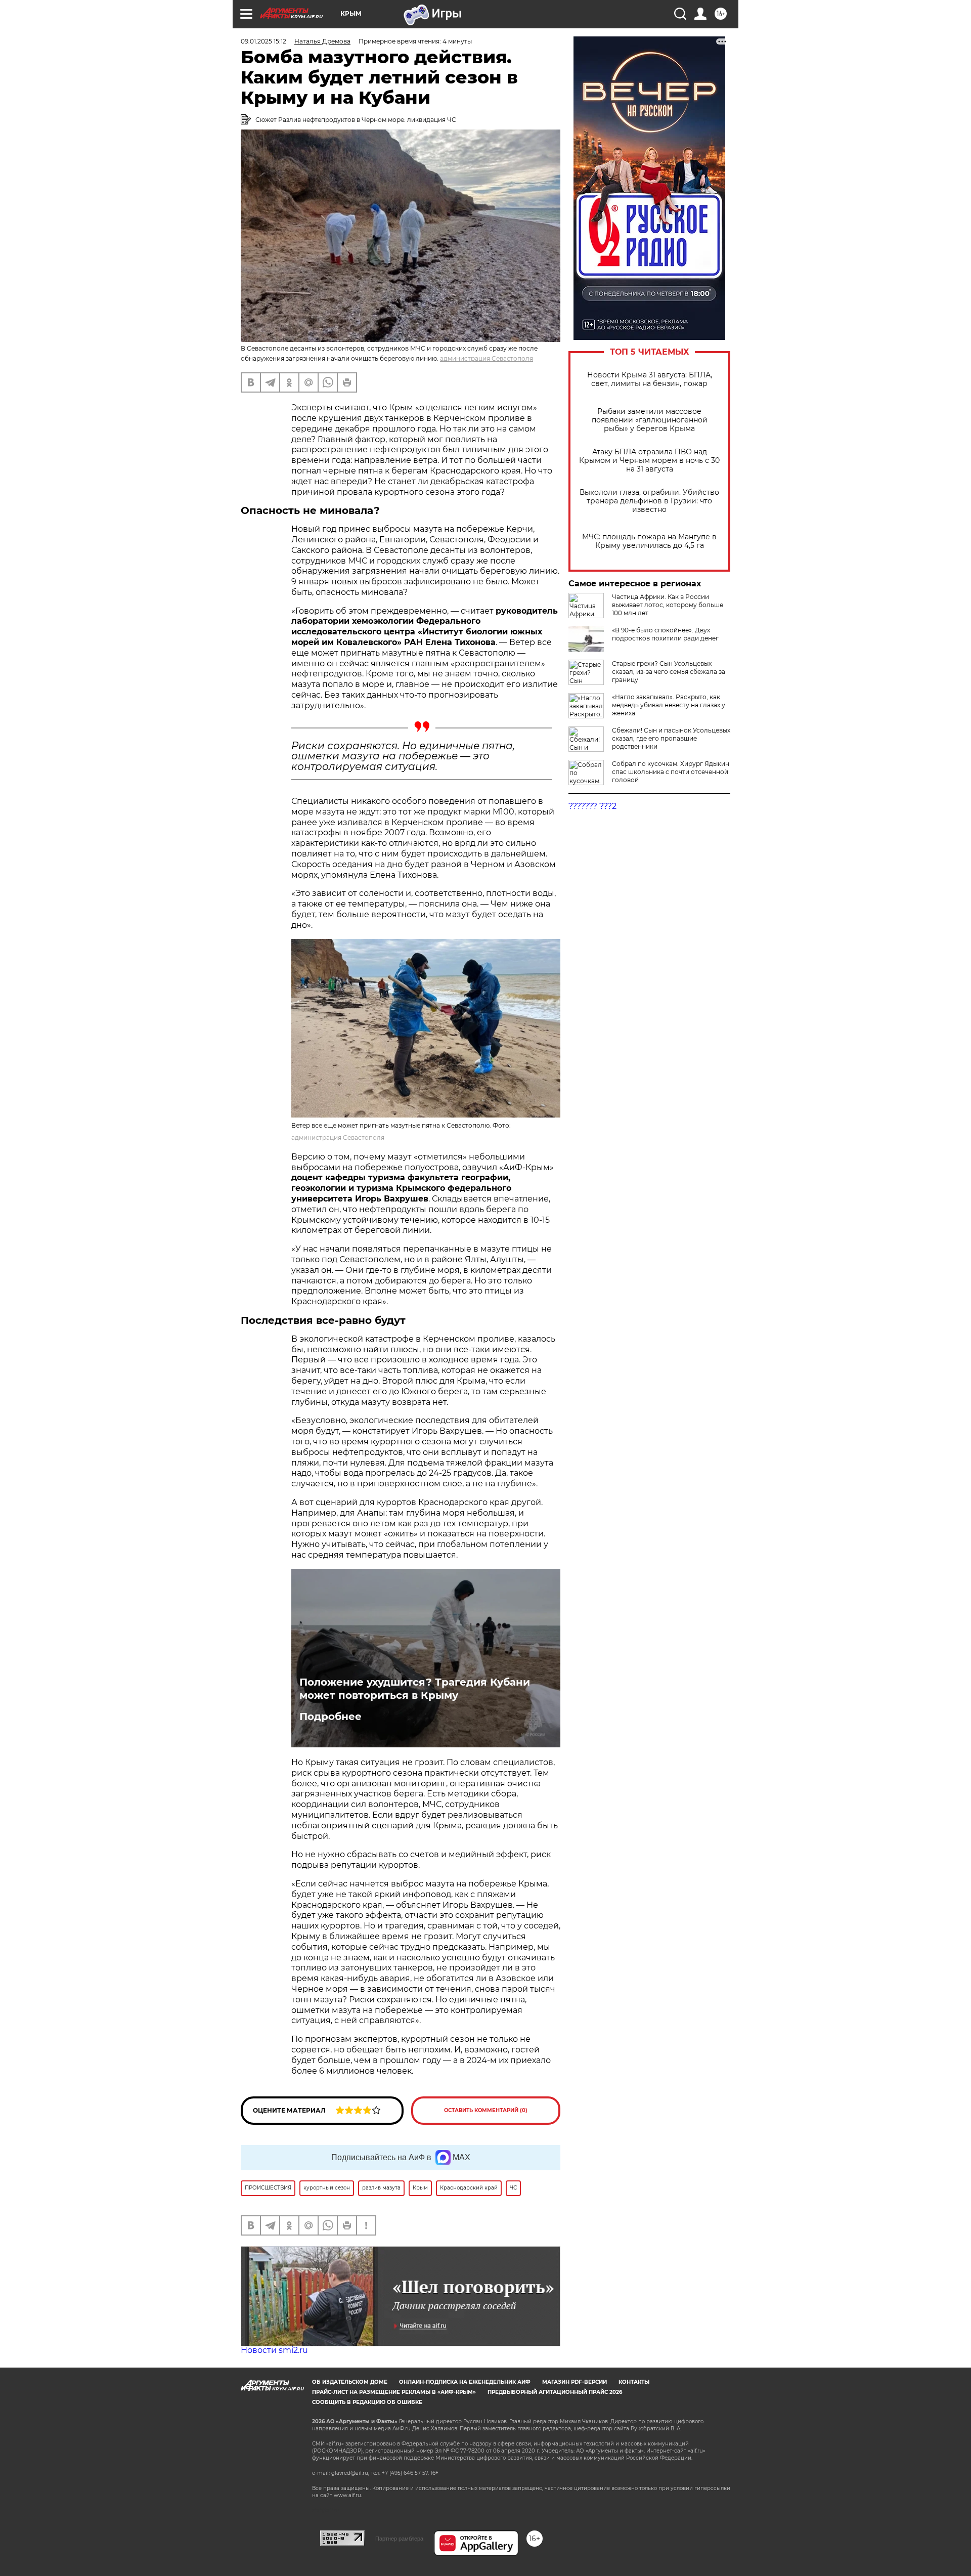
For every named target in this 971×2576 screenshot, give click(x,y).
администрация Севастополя (487, 358)
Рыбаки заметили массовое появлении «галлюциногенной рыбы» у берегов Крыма (650, 420)
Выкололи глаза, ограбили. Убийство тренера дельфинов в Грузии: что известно (649, 501)
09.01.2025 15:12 (263, 41)
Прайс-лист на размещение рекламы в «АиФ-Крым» (394, 2392)
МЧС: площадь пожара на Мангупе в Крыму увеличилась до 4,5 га (649, 541)
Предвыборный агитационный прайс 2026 (555, 2392)
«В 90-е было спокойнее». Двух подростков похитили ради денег (665, 634)
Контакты (634, 2382)
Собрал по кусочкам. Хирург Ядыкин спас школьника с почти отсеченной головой (671, 772)
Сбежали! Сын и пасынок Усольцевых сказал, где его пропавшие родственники (671, 738)
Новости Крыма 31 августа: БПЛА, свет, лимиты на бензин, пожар (650, 379)
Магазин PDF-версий (575, 2382)
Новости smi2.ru (274, 2350)
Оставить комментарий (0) (486, 2110)
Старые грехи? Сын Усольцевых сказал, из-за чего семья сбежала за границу (669, 672)
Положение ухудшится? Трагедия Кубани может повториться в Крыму (415, 1689)
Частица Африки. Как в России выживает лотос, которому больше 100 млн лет (668, 605)
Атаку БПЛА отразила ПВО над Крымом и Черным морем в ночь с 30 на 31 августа (649, 461)
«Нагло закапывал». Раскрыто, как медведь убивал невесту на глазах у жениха (669, 705)
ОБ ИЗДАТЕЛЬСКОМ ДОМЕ (350, 2382)
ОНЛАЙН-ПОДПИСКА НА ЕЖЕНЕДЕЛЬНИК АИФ (465, 2382)
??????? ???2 (592, 806)
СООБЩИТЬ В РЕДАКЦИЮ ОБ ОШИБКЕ (367, 2402)
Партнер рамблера (399, 2539)
